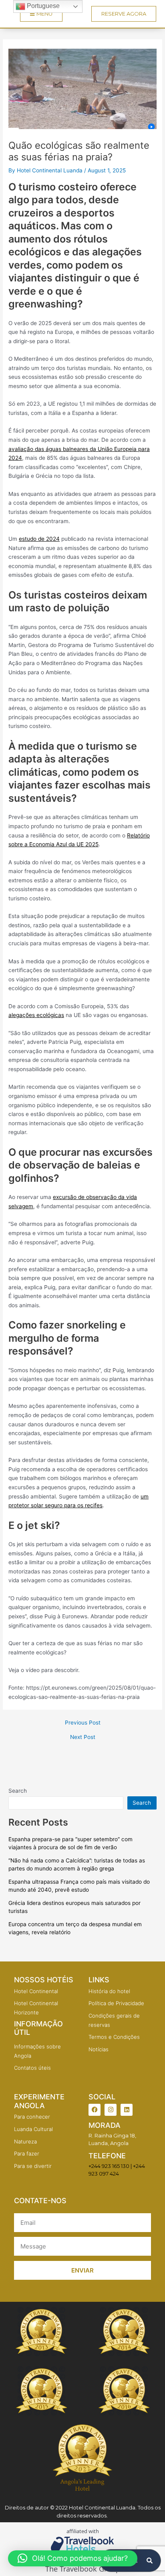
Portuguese (42, 6)
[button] (73, 2558)
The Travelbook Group (83, 2569)
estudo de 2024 (39, 539)
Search (18, 1791)
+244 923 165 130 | (110, 2166)
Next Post (83, 1737)
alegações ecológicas (36, 1015)
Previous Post (83, 1723)
